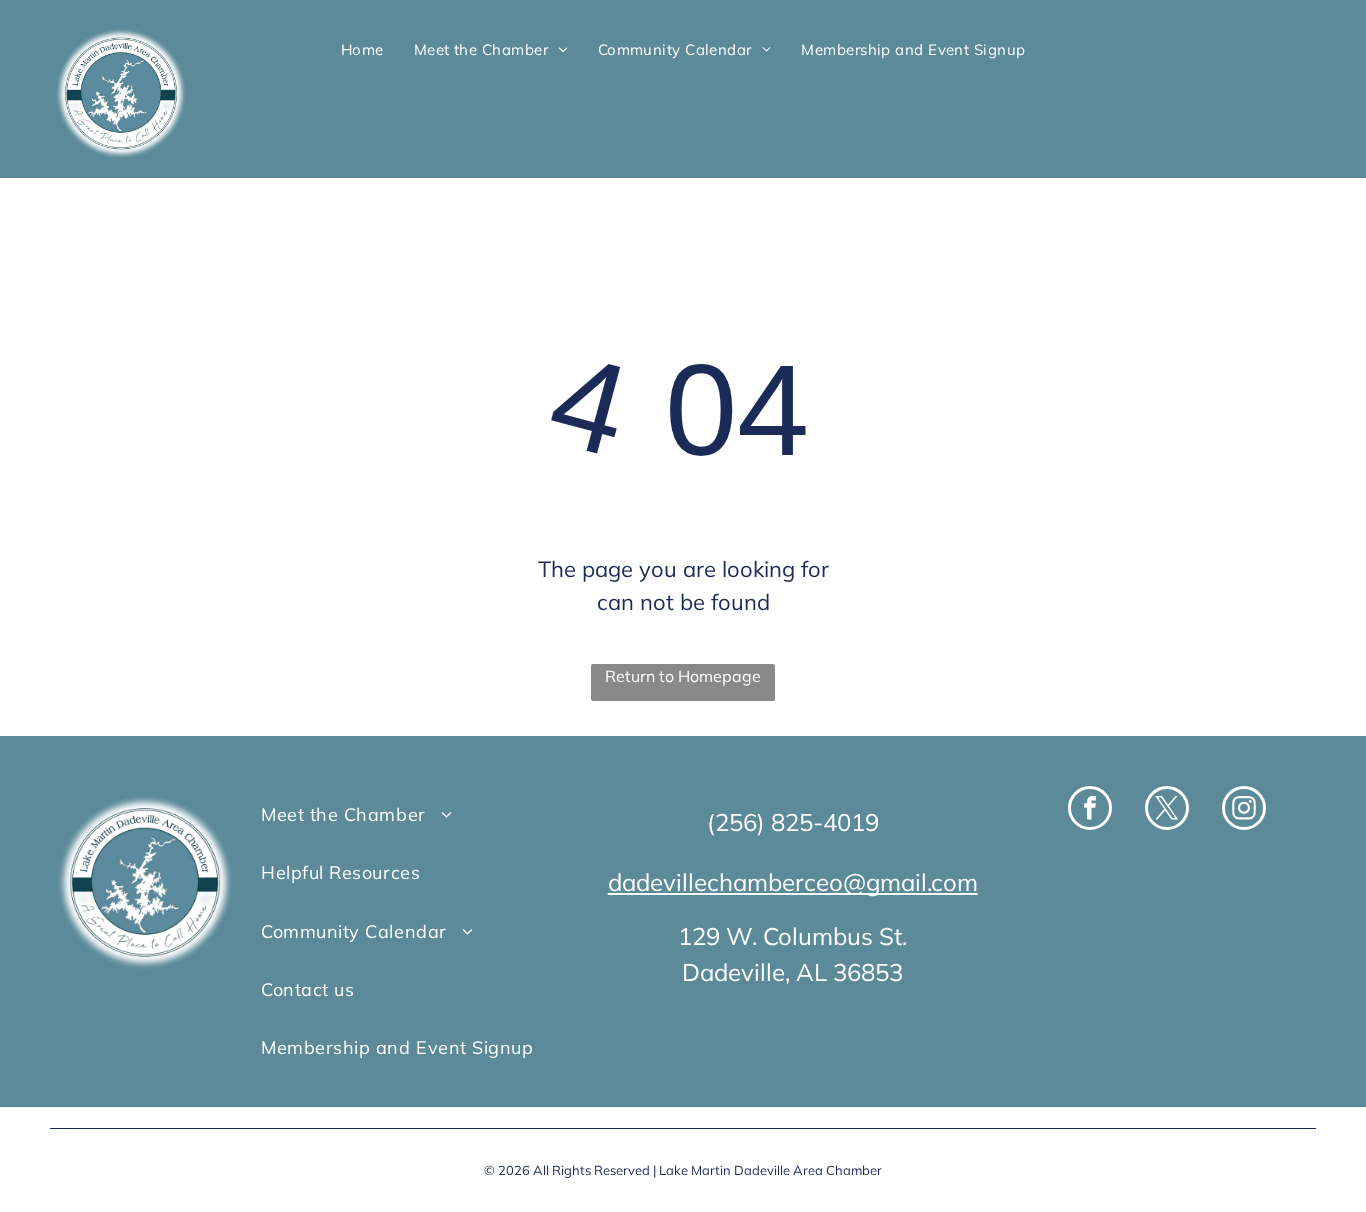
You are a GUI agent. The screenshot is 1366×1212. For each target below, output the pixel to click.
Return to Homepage (683, 676)
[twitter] (1167, 810)
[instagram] (1244, 810)
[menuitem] (362, 49)
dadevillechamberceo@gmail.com (793, 882)
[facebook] (1090, 810)
